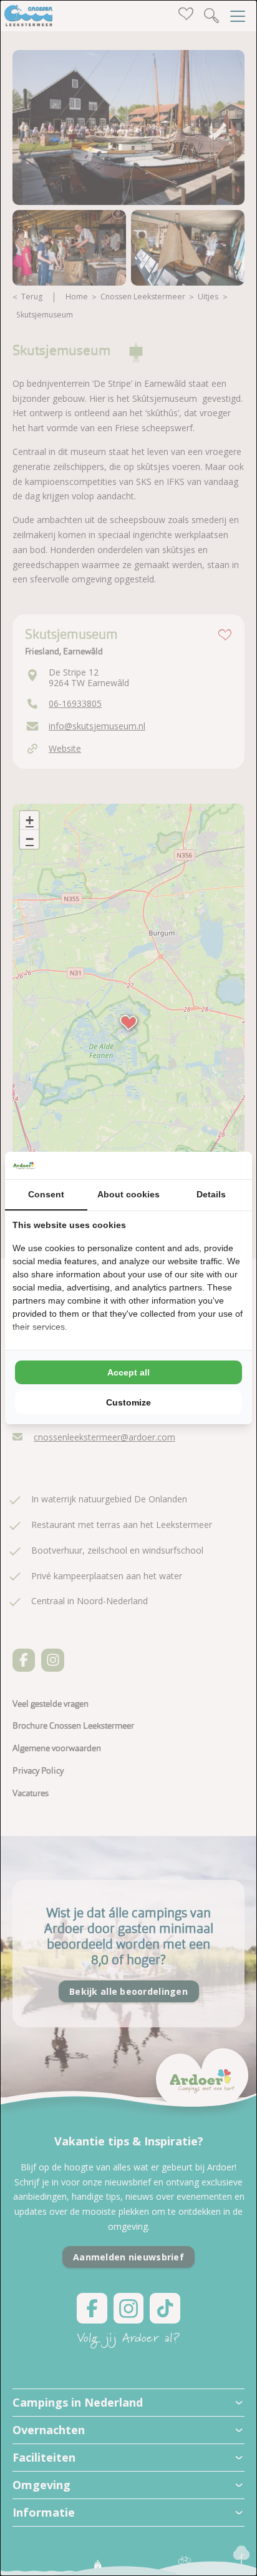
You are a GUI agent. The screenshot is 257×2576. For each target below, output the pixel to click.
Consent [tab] (46, 1194)
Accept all (128, 1372)
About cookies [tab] (128, 1194)
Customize (128, 1402)
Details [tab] (211, 1194)
